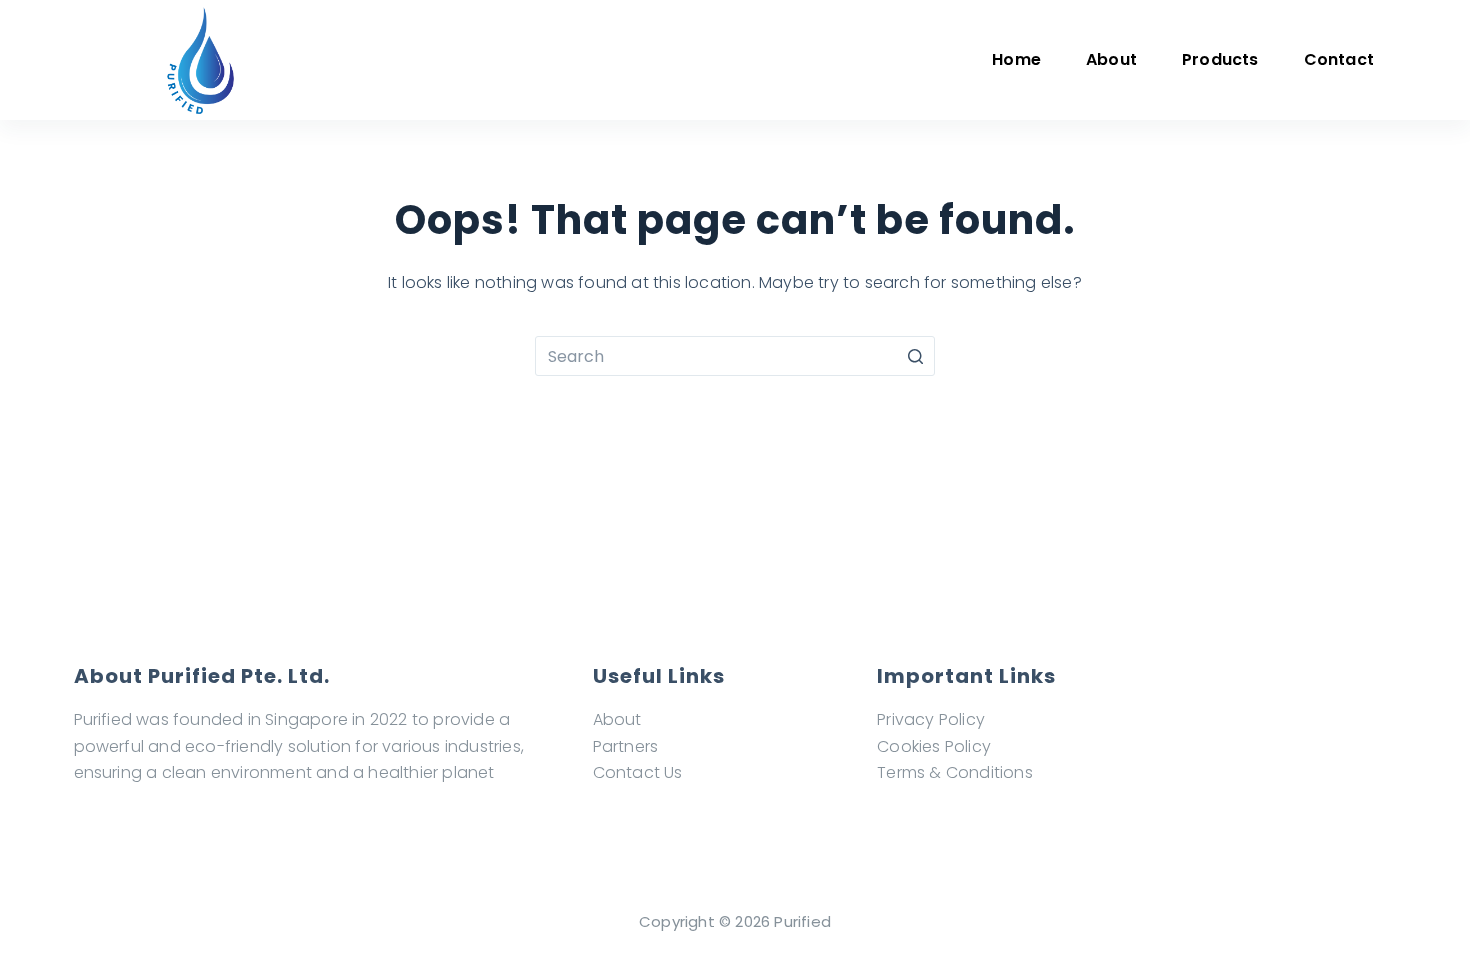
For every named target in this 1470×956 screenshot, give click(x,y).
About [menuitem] (1111, 59)
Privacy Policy (931, 719)
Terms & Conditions (955, 772)
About (617, 719)
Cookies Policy (934, 746)
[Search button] (915, 356)
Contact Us (638, 772)
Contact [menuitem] (1339, 59)
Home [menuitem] (1016, 59)
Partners (626, 746)
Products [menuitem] (1220, 59)
